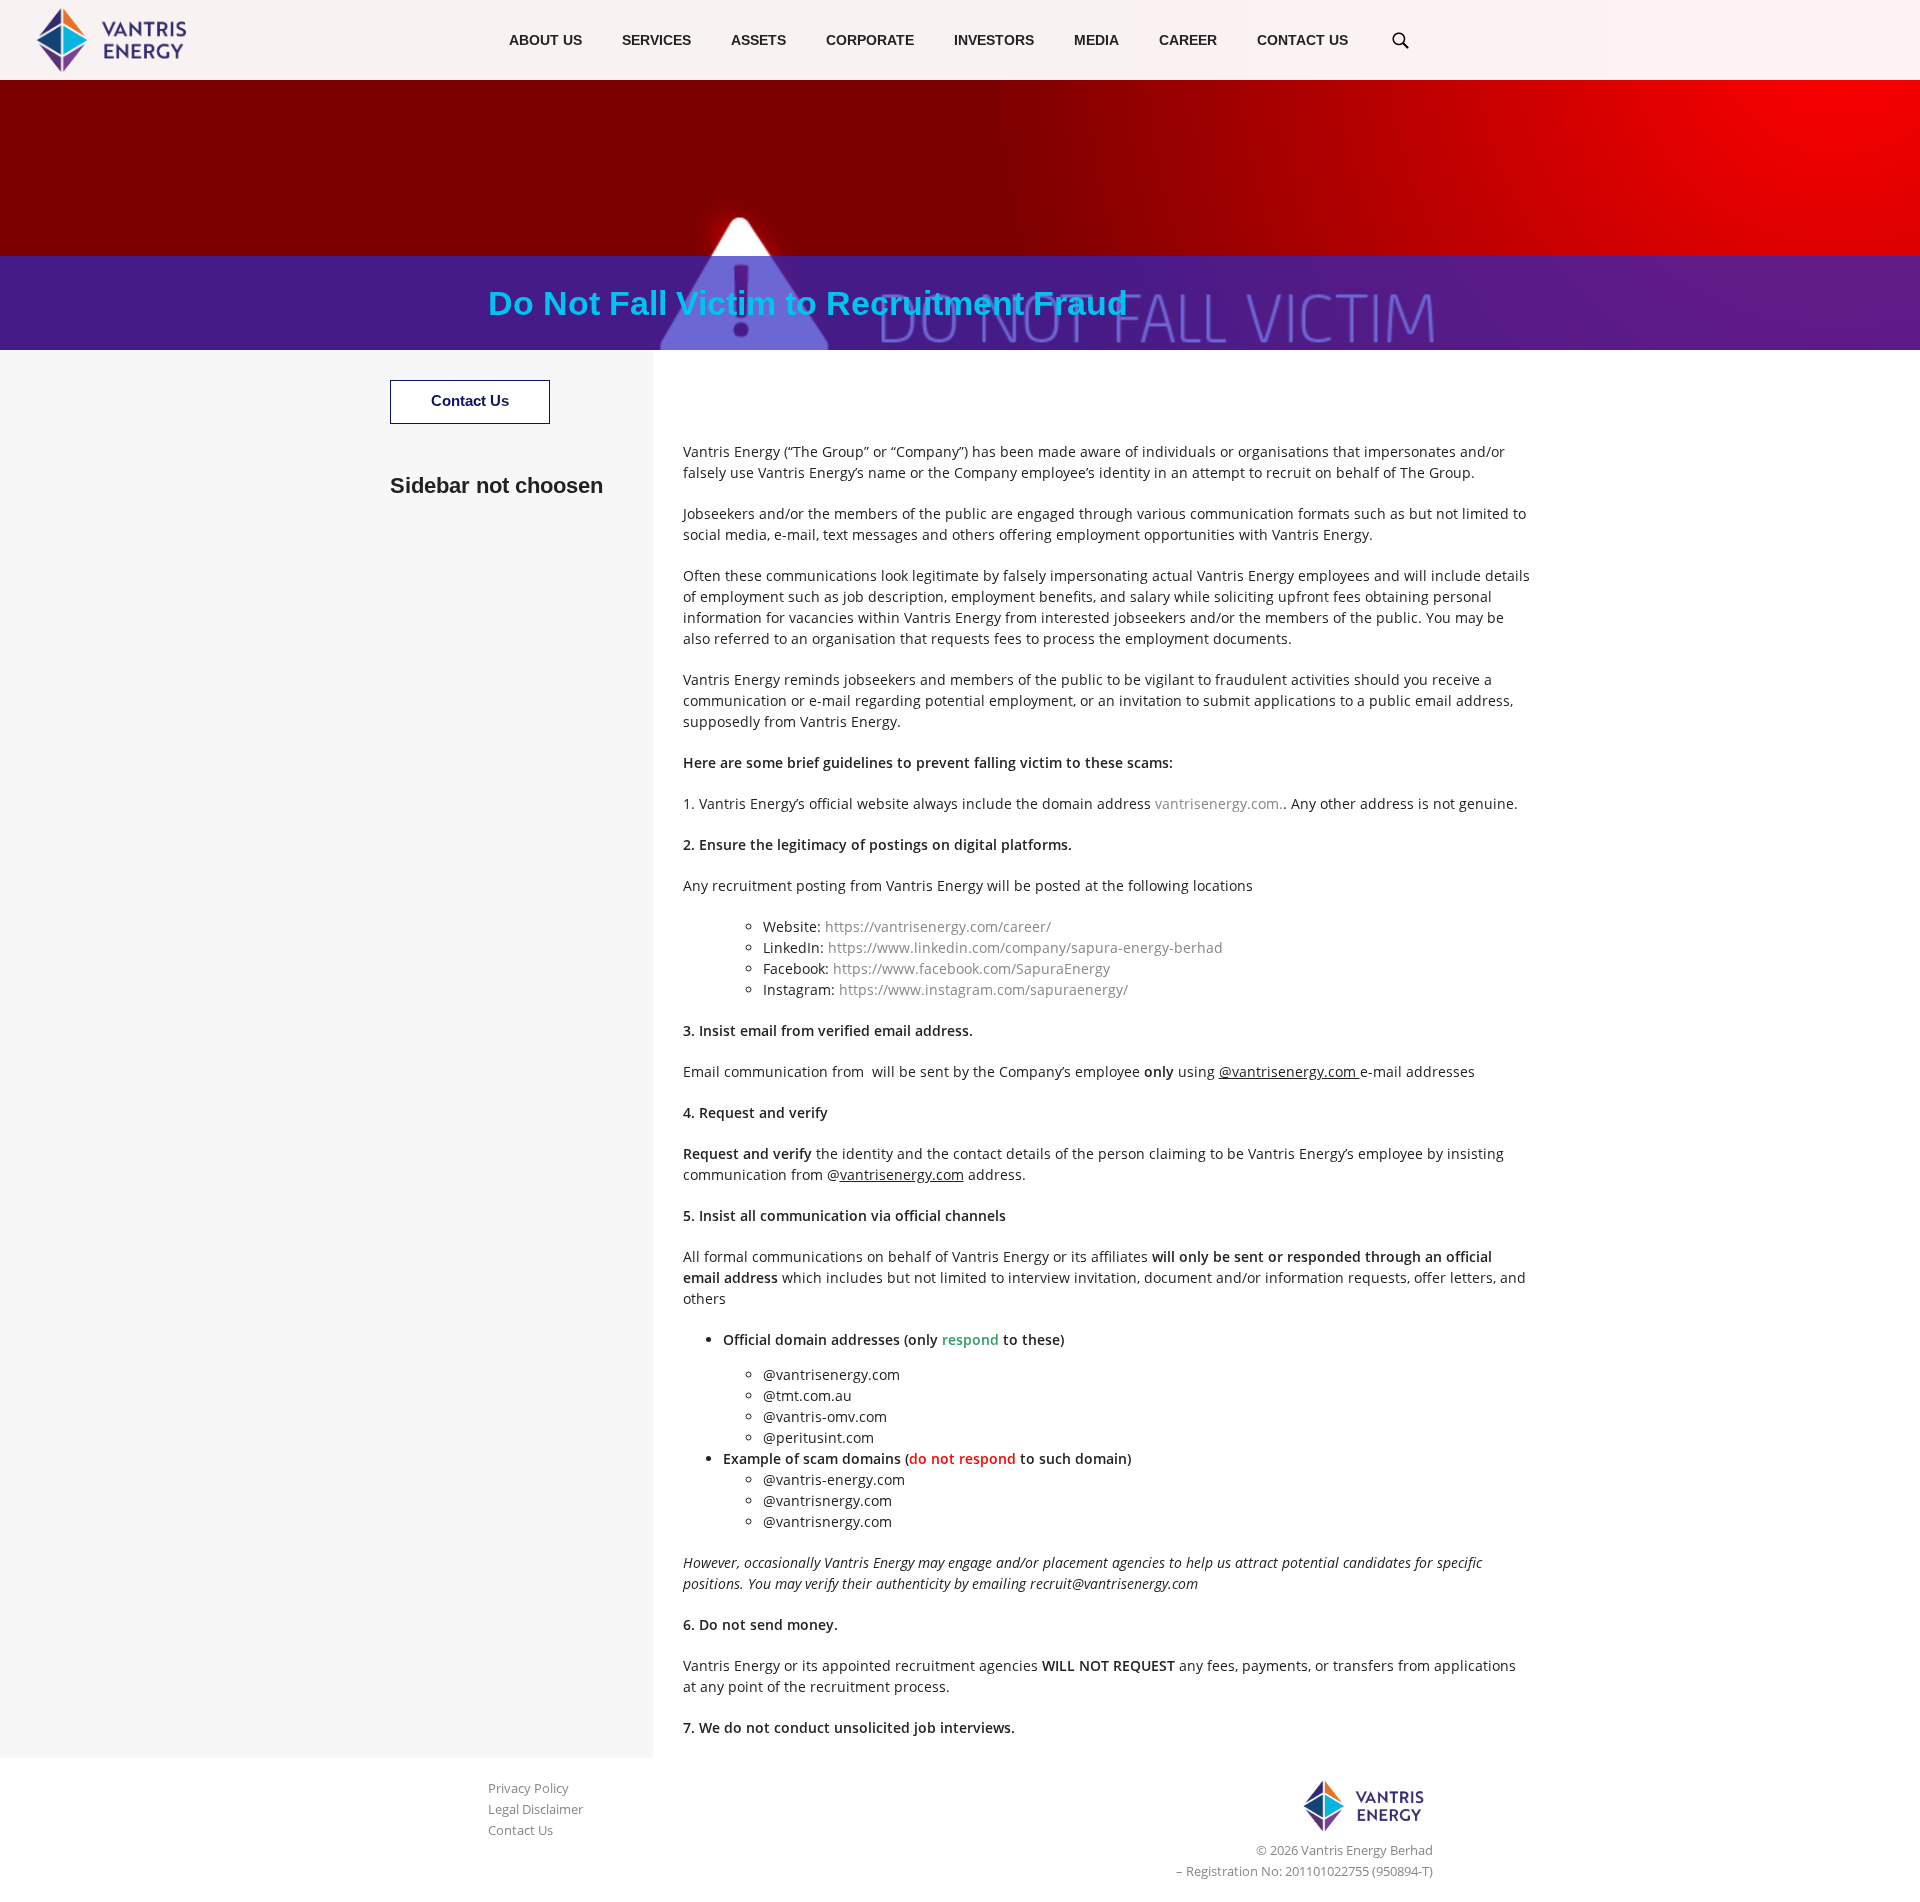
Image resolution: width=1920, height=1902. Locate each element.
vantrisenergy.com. (1219, 803)
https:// (849, 926)
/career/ (1024, 926)
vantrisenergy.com (936, 926)
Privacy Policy (528, 1788)
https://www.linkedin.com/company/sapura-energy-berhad (1025, 947)
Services (656, 40)
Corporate (870, 40)
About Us (545, 40)
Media (1096, 40)
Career (1188, 40)
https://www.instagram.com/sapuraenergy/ (983, 989)
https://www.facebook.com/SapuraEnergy (971, 968)
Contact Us (1302, 40)
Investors (994, 40)
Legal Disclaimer (535, 1809)
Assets (758, 40)
